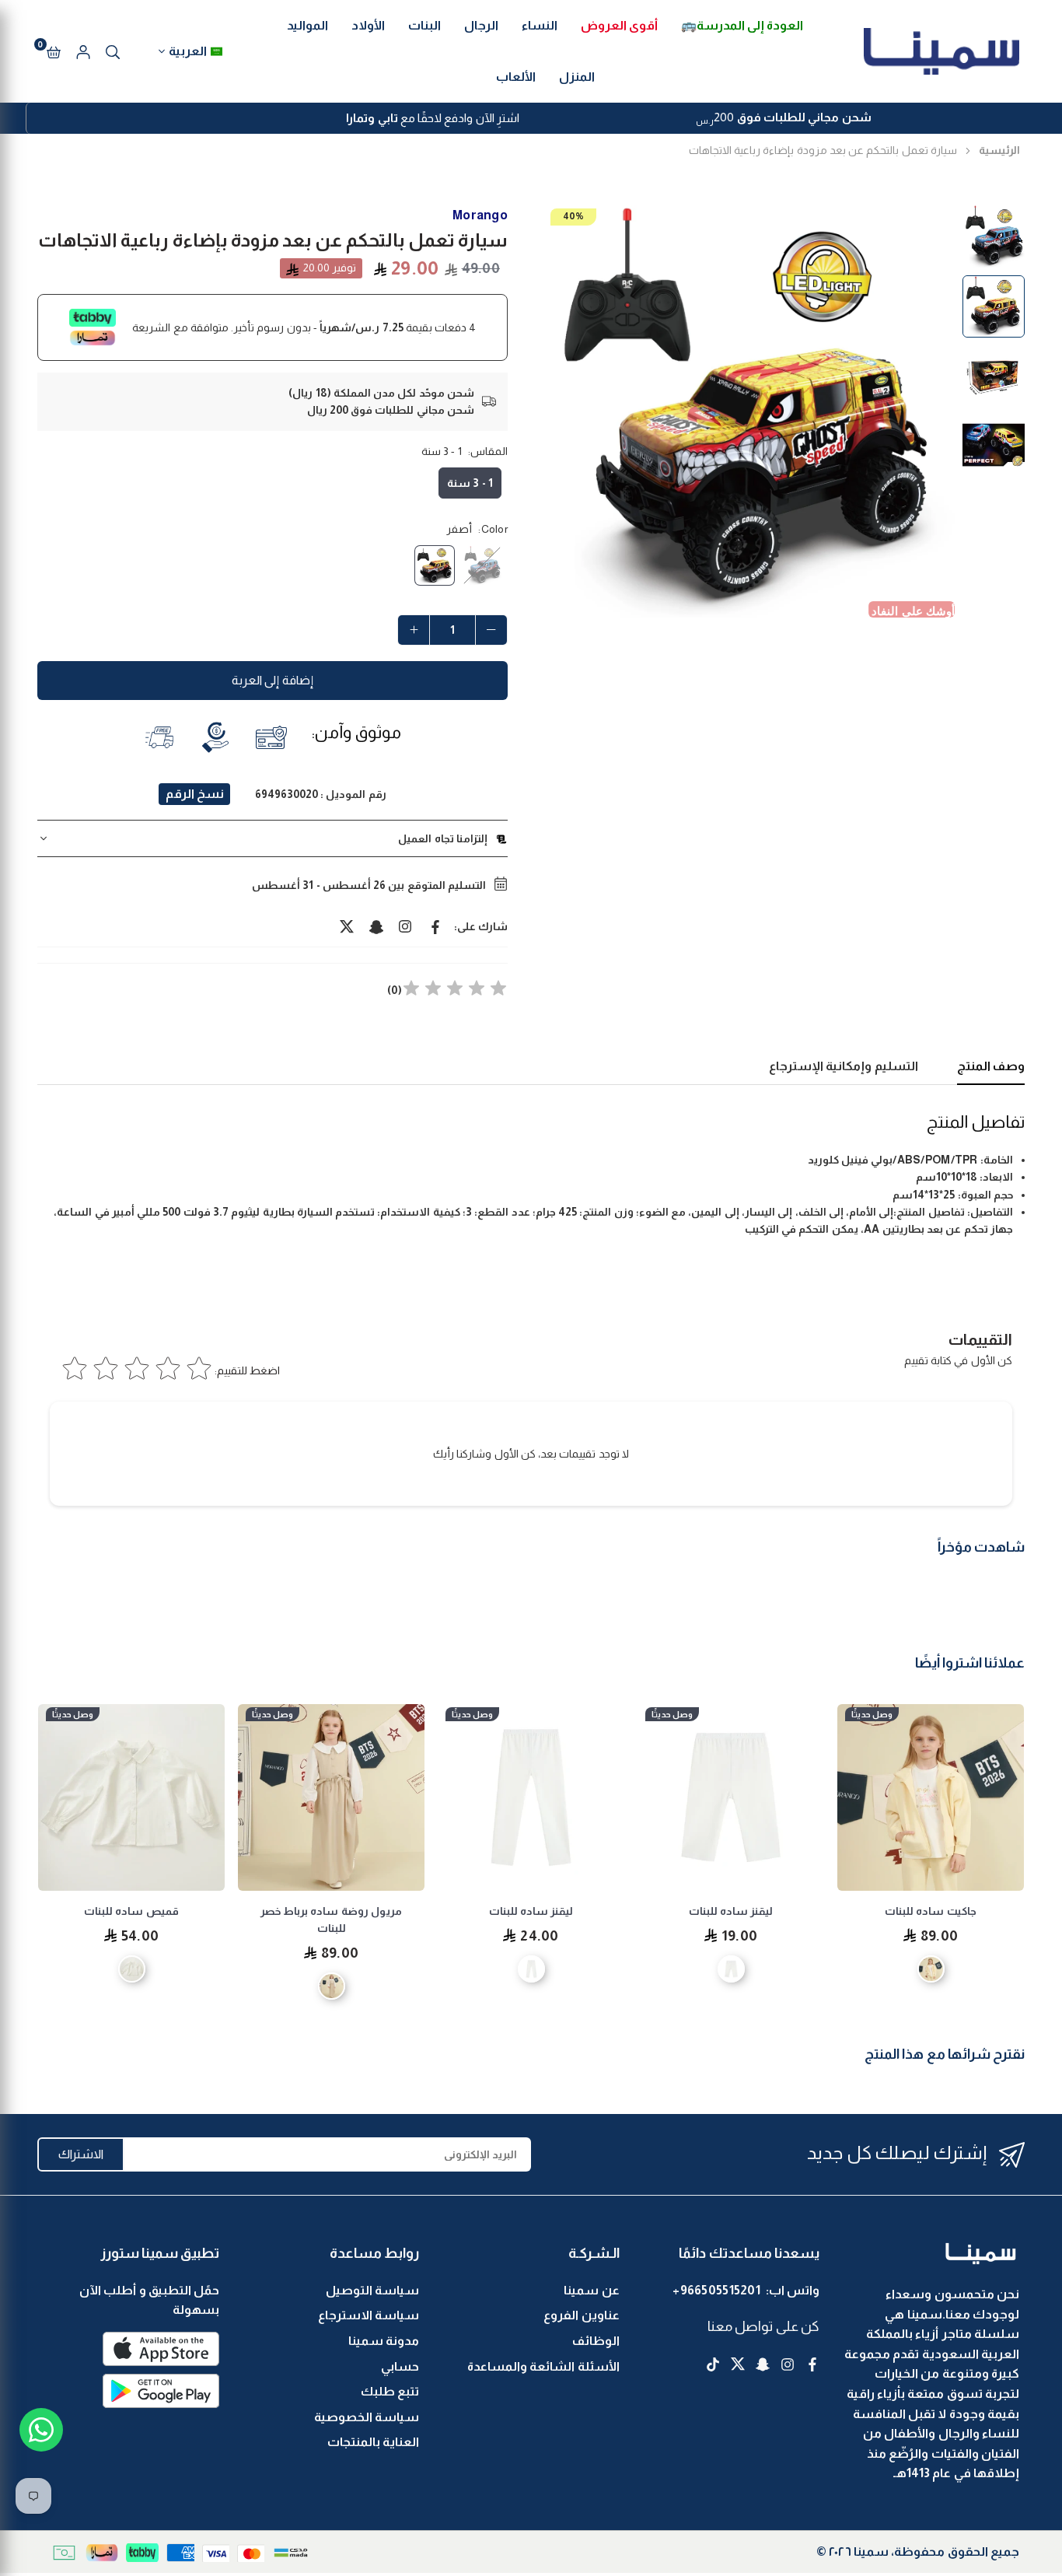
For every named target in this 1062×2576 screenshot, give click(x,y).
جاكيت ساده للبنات (931, 1911)
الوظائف (596, 2341)
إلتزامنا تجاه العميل (443, 838)
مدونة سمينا (384, 2341)
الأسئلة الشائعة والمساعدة (543, 2366)
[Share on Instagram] (406, 926)
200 (783, 119)
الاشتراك (81, 2154)
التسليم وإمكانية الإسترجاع (844, 1066)
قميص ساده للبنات (131, 1911)
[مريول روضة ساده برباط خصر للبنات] (331, 1797)
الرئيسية (999, 150)
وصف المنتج (991, 1066)
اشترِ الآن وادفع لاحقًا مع (433, 118)
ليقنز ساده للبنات (731, 1911)
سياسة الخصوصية (367, 2417)
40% (573, 216)
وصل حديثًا (872, 1714)
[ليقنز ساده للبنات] (731, 1797)
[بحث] (113, 51)
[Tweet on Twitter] (347, 926)
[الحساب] (83, 51)
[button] (54, 51)
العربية (188, 51)
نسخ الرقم (195, 794)
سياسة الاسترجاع (369, 2315)
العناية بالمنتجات (373, 2442)
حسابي (400, 2366)
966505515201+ (716, 2290)
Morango (480, 215)
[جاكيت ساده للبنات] (931, 1797)
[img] (455, 990)
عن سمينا (591, 2290)
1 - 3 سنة (470, 483)
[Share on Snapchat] (376, 926)
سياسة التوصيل (372, 2290)
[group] (749, 411)
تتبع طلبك (390, 2391)
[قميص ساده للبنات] (131, 1797)
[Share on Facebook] (435, 926)
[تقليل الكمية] (491, 630)
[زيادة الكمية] (414, 630)
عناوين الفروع (581, 2315)
